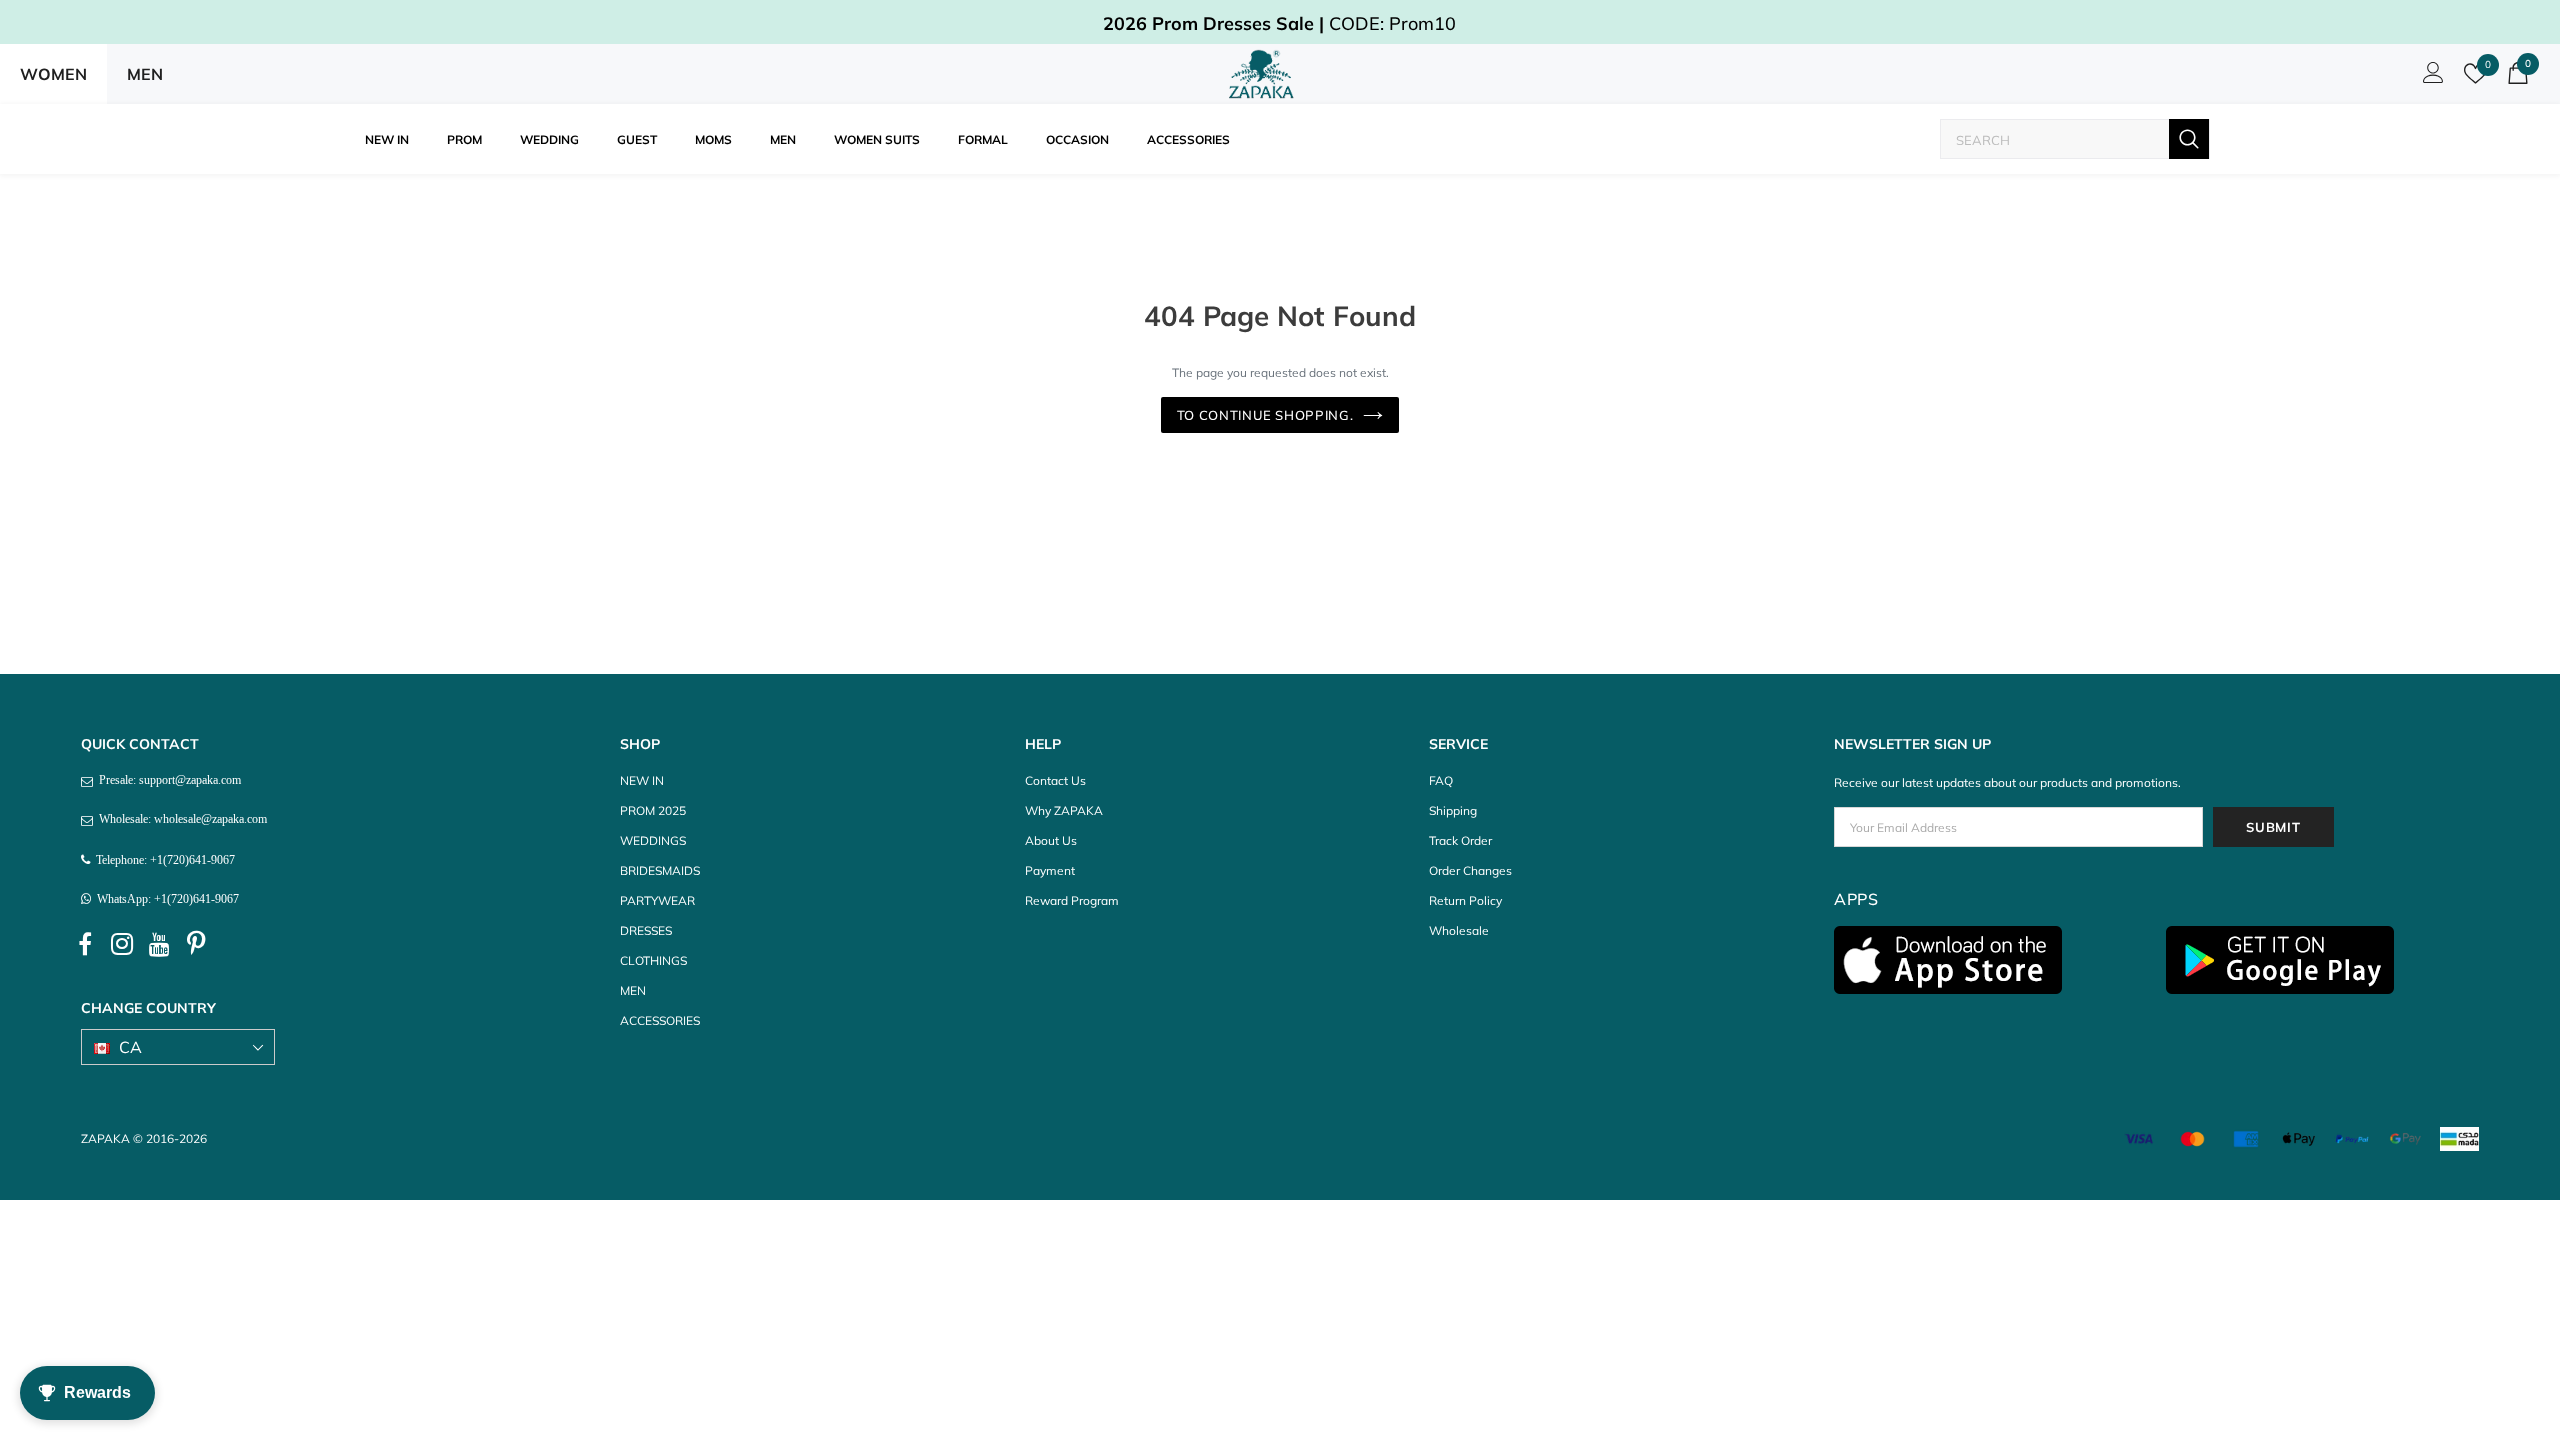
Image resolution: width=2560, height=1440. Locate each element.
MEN (145, 74)
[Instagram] (122, 945)
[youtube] (159, 945)
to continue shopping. (1265, 415)
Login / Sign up (2430, 78)
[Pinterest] (196, 945)
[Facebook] (85, 945)
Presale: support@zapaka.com (167, 780)
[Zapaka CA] (1265, 74)
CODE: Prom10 (1279, 23)
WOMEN (53, 74)
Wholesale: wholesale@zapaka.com (180, 819)
